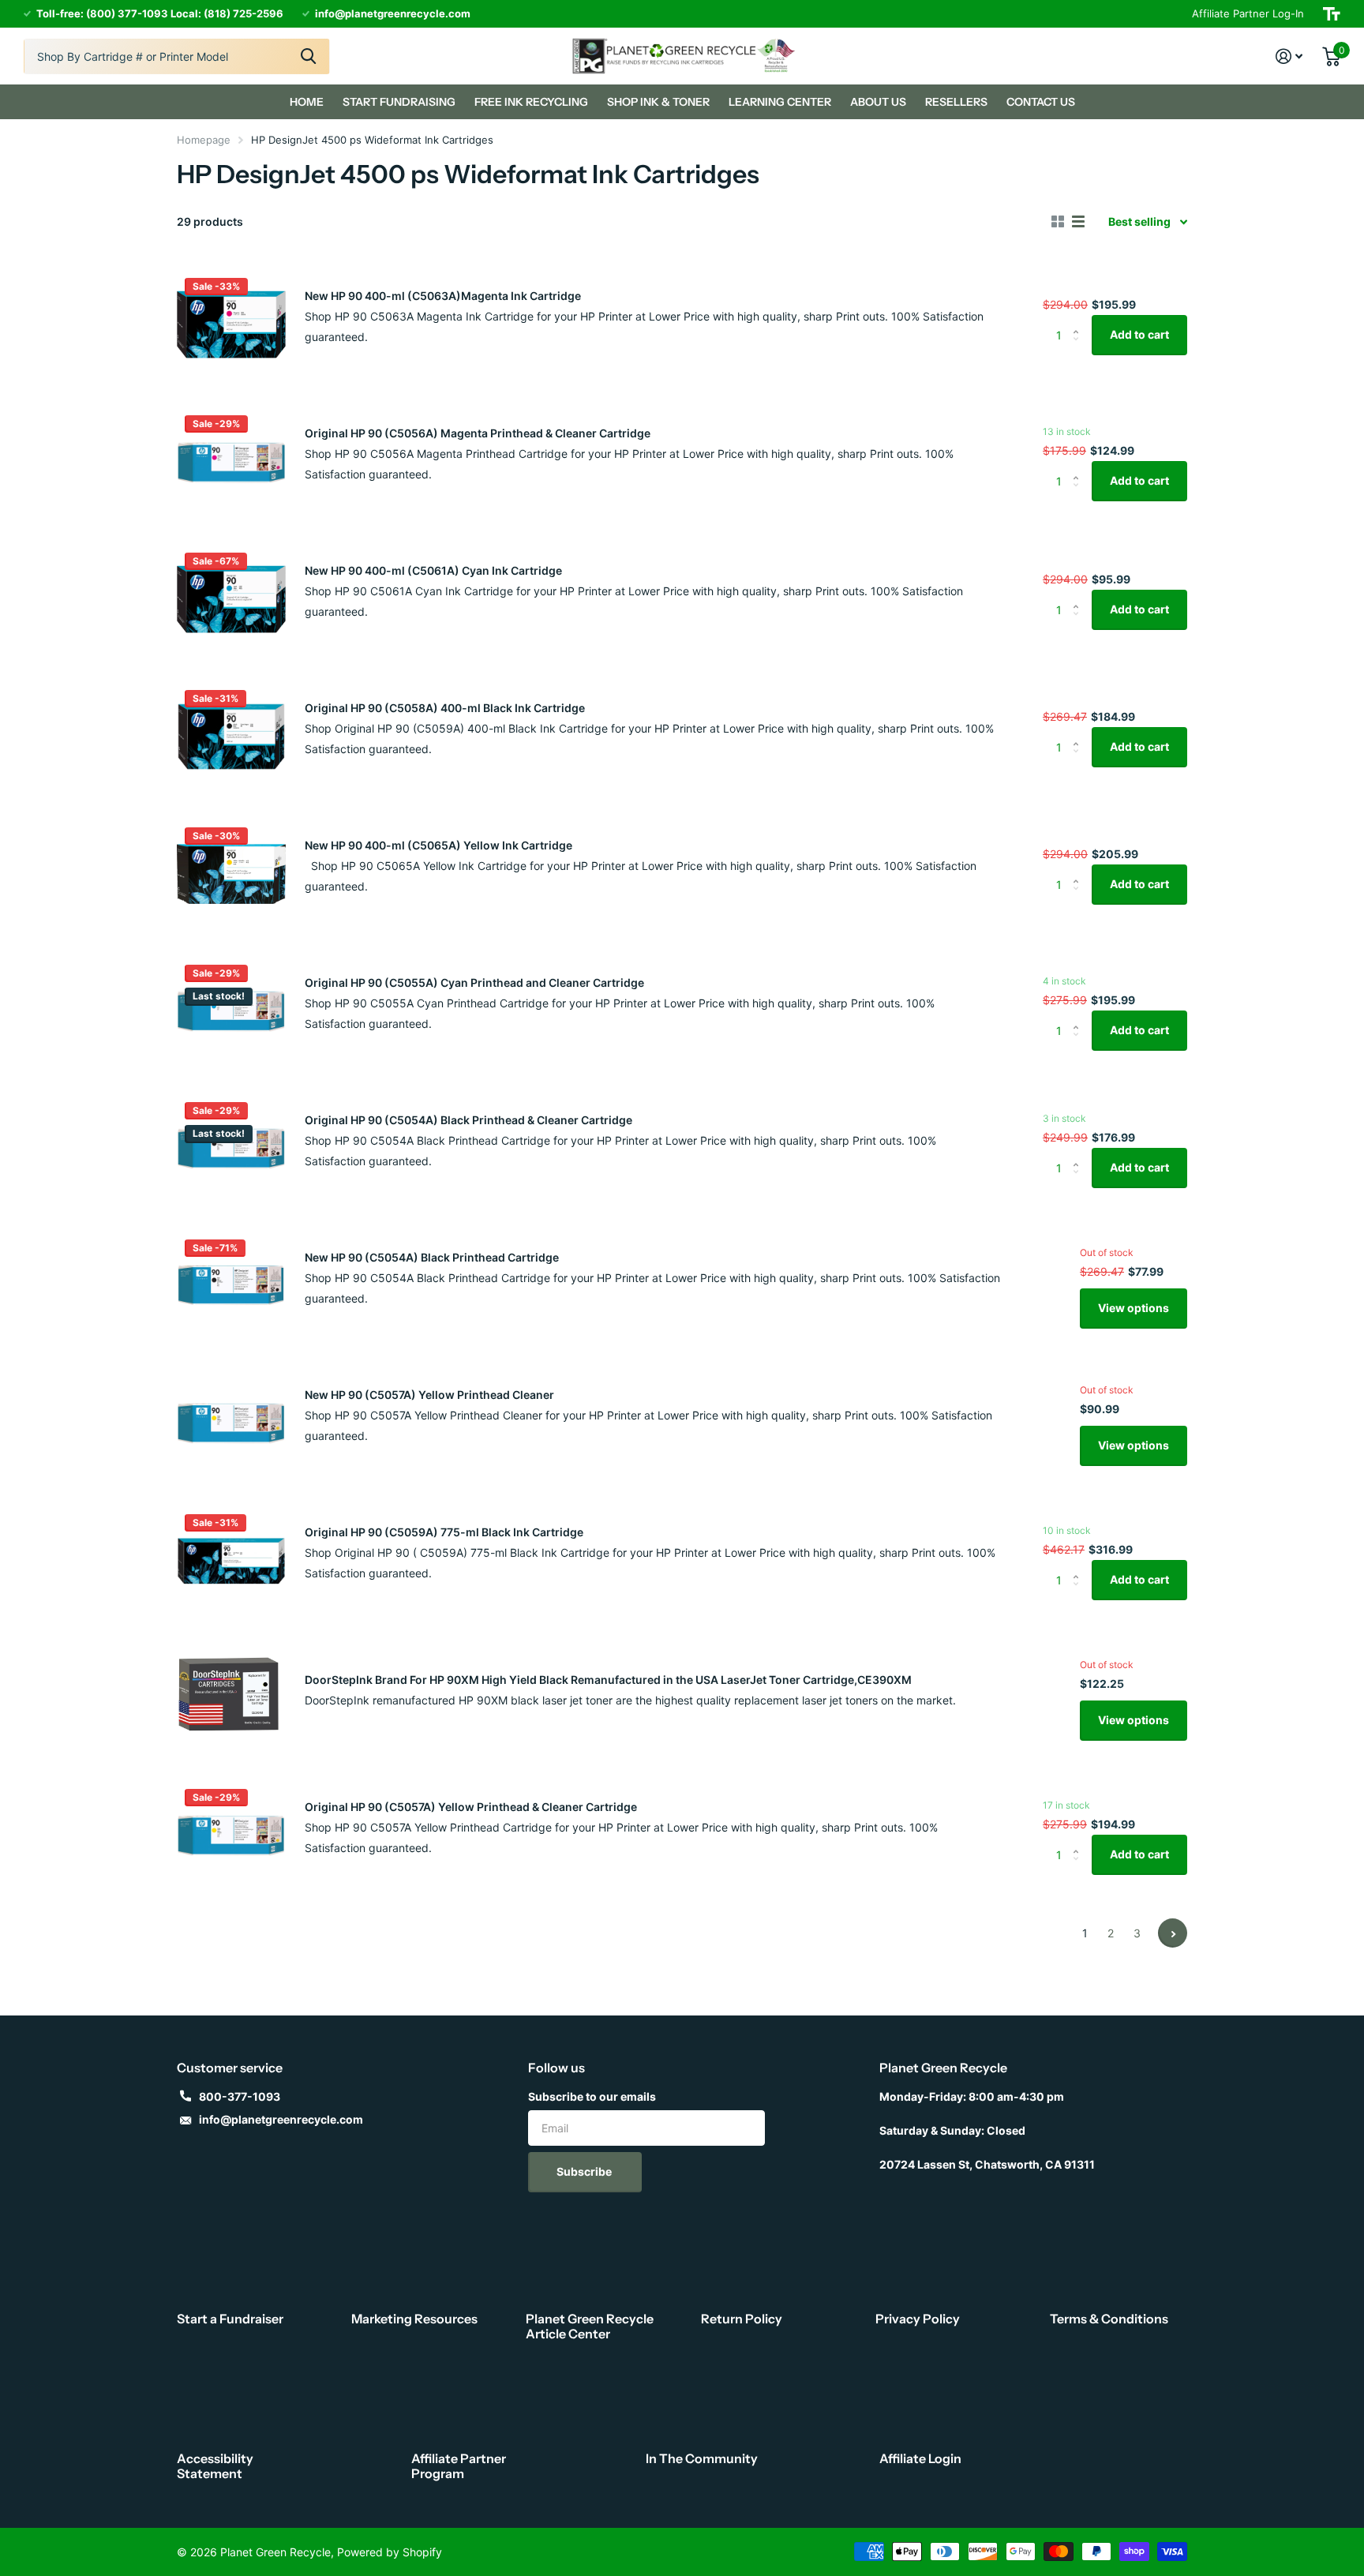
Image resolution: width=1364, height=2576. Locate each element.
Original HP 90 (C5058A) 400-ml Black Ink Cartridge (445, 708)
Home (307, 102)
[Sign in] (1289, 56)
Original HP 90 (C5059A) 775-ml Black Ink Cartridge (444, 1532)
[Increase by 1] (1079, 321)
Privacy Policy (918, 2319)
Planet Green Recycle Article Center (590, 2326)
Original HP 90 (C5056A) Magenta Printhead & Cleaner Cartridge (478, 433)
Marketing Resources (414, 2319)
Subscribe (585, 2171)
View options (1134, 1308)
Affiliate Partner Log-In (1248, 13)
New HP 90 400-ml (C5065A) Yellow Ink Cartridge (438, 845)
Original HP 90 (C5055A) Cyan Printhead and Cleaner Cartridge (474, 982)
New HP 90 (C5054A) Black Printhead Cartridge (432, 1257)
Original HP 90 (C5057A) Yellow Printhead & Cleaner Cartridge (471, 1807)
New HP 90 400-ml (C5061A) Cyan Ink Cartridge (433, 570)
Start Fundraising (399, 102)
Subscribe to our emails (592, 2096)
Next (1173, 1933)
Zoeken (308, 56)
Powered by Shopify (390, 2552)
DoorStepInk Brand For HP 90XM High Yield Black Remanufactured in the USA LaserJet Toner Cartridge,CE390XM (608, 1680)
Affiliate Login (920, 2458)
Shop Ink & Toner (658, 102)
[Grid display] (1058, 222)
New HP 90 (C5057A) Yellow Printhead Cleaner (429, 1395)
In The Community (702, 2458)
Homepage (204, 140)
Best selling (1139, 221)
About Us (878, 102)
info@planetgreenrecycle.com (281, 2119)
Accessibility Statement (215, 2466)
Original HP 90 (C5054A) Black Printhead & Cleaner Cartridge (468, 1120)
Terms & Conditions (1109, 2319)
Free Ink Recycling (531, 102)
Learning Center (780, 102)
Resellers (956, 102)
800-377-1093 (240, 2096)
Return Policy (742, 2319)
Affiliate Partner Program (459, 2466)
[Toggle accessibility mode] (1332, 14)
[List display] (1078, 222)
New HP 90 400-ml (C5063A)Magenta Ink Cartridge (443, 296)
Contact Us (1041, 102)
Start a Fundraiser (230, 2319)
